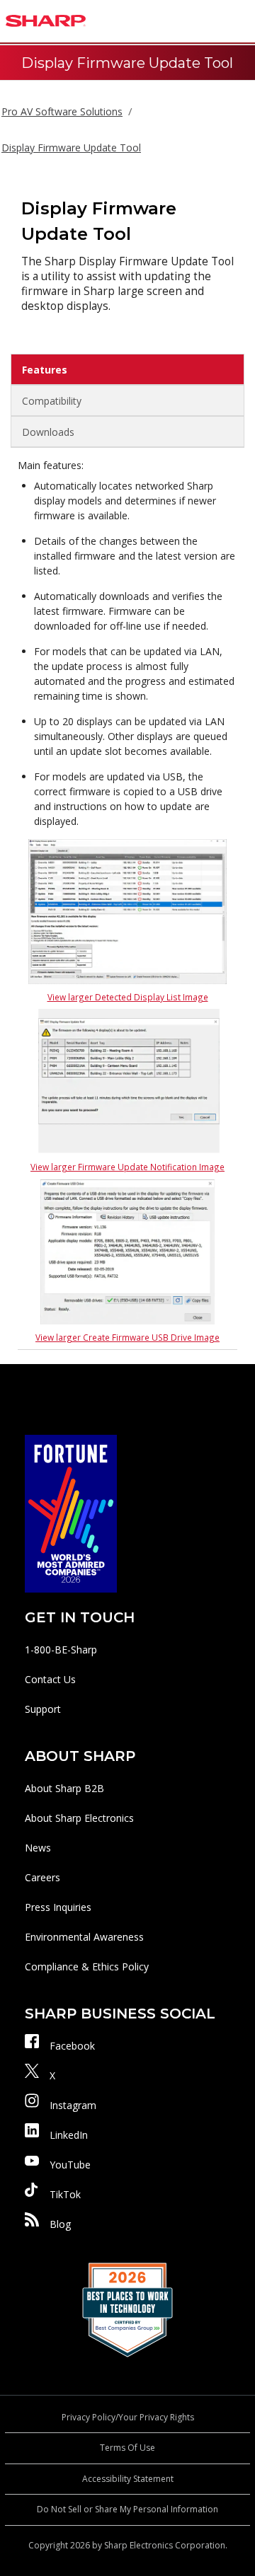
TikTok (65, 2194)
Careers (42, 1877)
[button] (241, 21)
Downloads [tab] (48, 432)
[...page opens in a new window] (71, 1512)
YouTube (70, 2165)
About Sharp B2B (64, 1788)
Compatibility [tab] (52, 401)
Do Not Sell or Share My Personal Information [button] (127, 2509)
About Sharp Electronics (79, 1818)
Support (43, 1709)
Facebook (72, 2046)
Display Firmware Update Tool (71, 148)
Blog (60, 2224)
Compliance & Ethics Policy (87, 1966)
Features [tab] (45, 370)
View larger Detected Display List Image (128, 997)
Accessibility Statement (128, 2479)
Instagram (73, 2105)
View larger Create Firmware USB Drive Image (127, 1337)
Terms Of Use (127, 2448)
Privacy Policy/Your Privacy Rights (128, 2417)
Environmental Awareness (84, 1937)
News (38, 1848)
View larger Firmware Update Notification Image (127, 1167)
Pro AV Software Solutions (62, 111)
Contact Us (50, 1679)
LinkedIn (69, 2135)
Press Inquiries (58, 1907)
